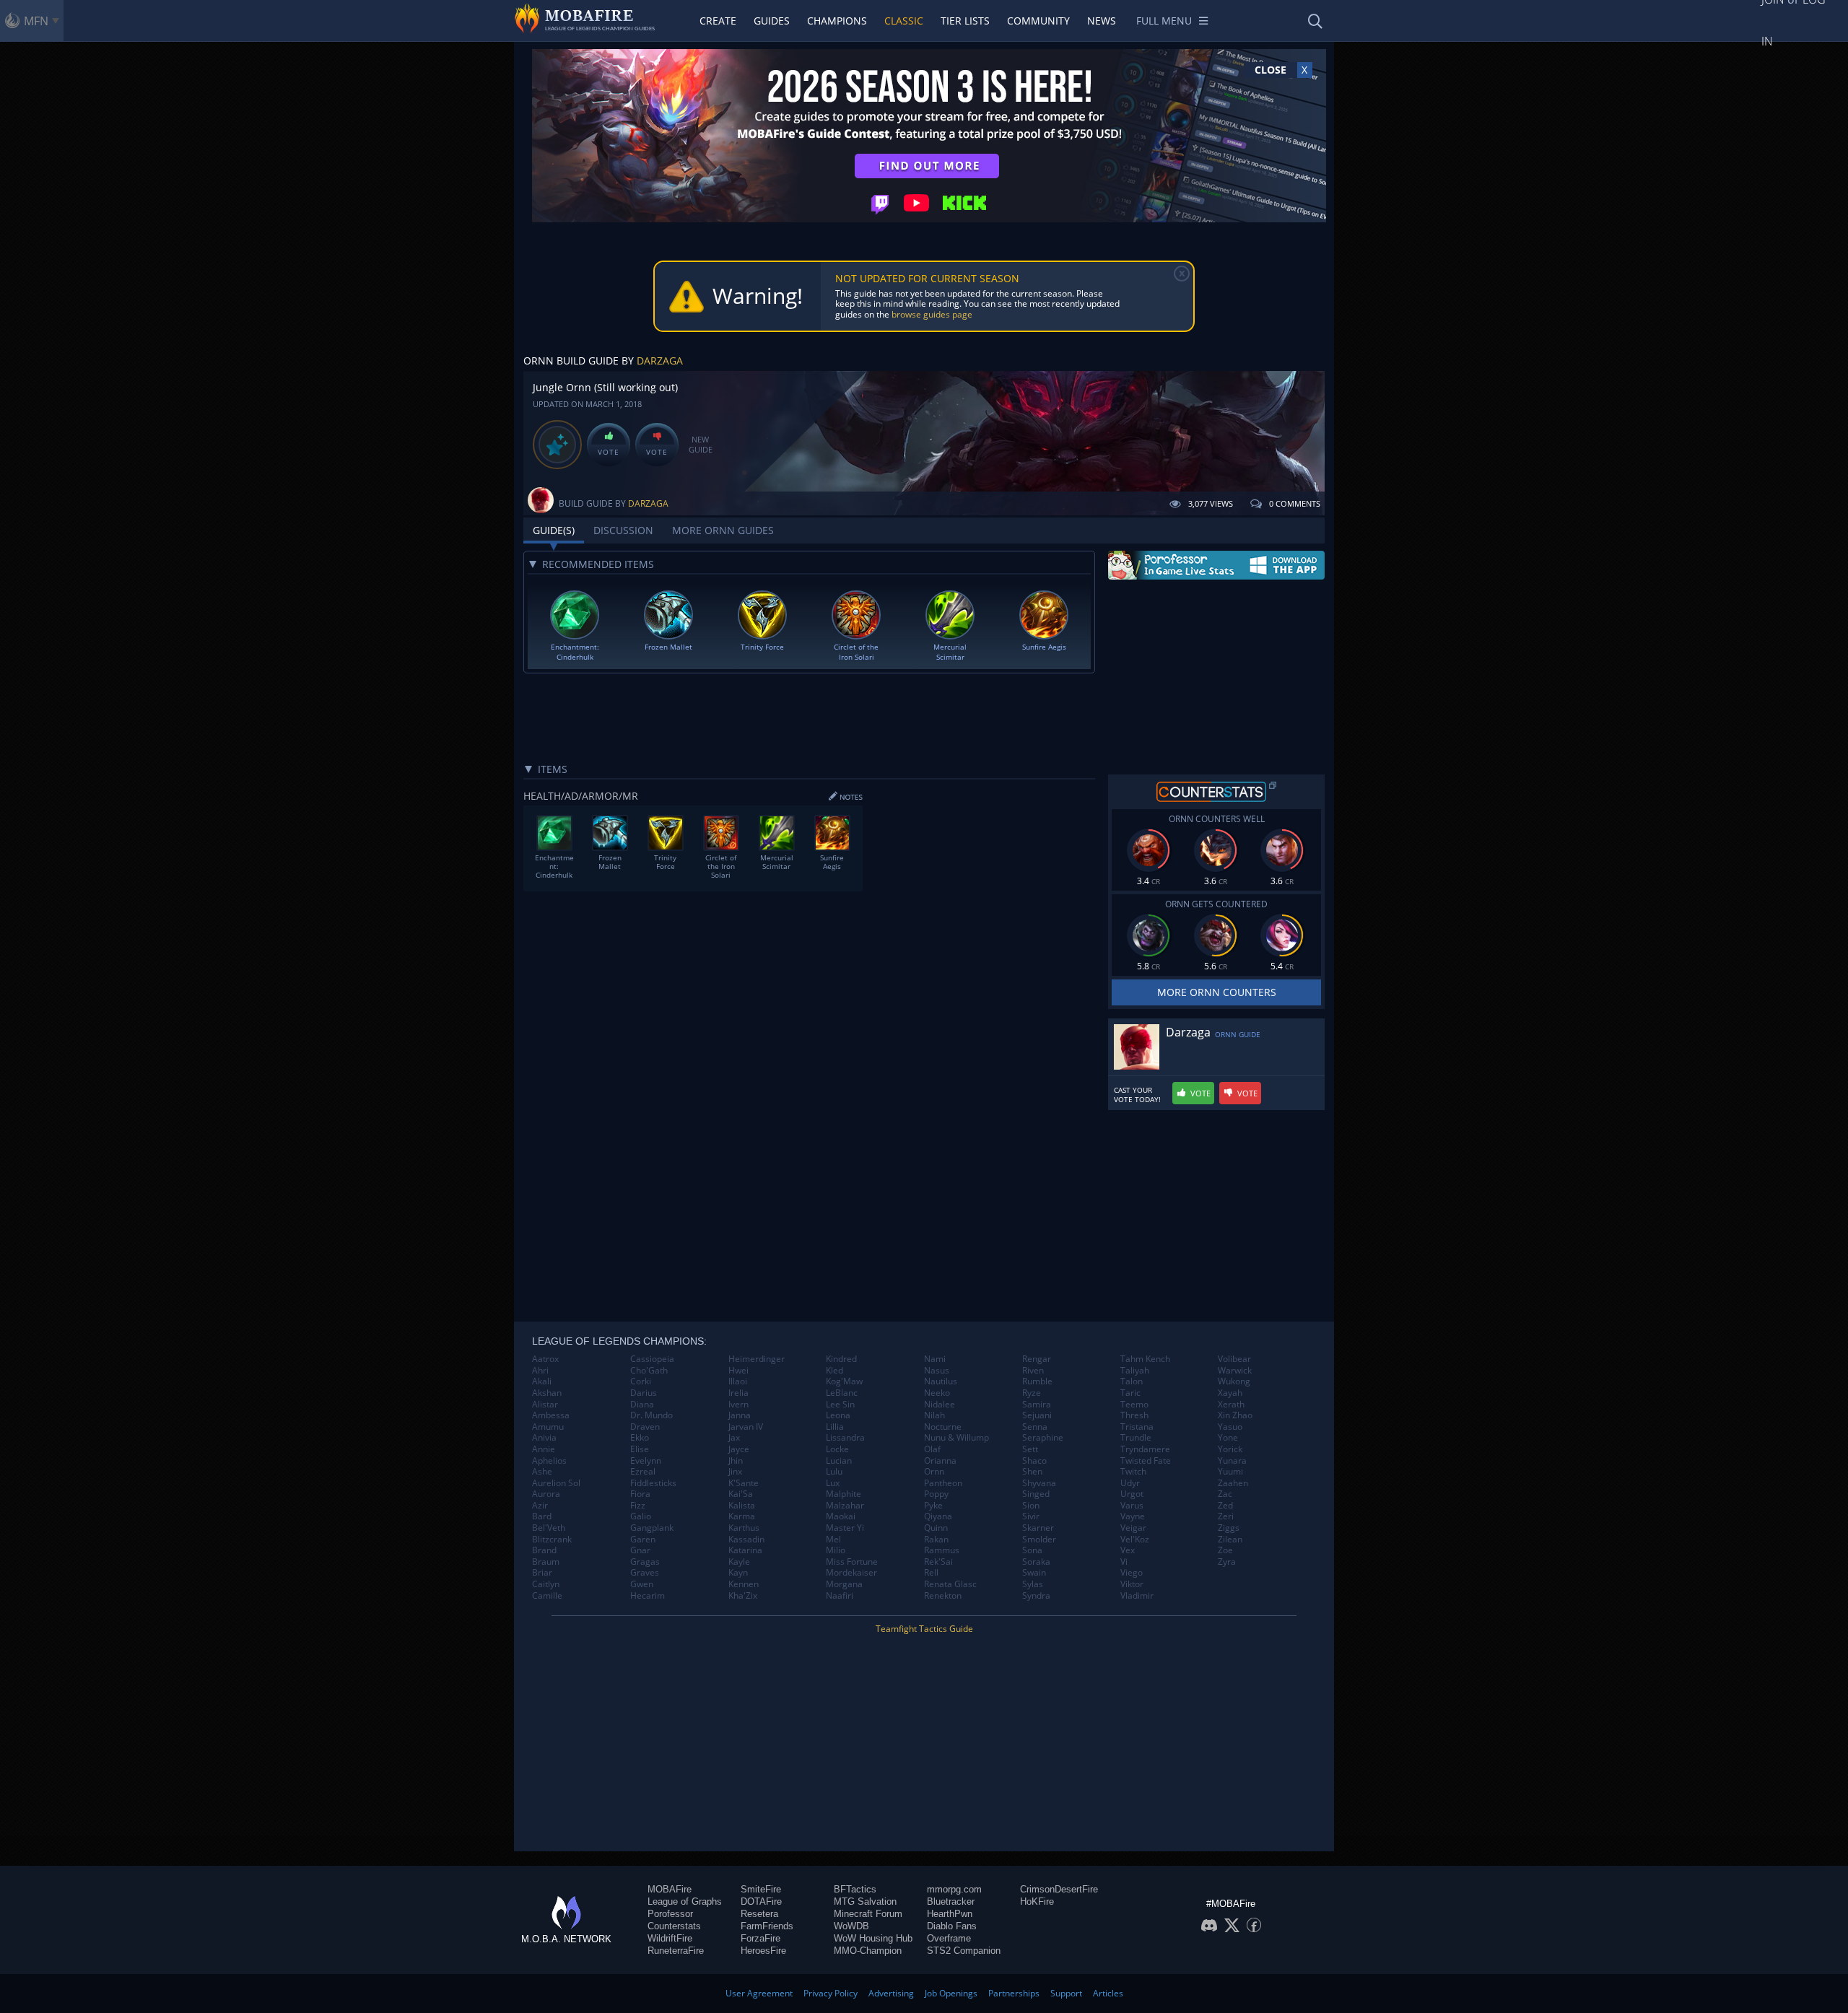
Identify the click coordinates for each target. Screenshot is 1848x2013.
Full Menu (1164, 21)
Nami (935, 1359)
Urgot (1132, 1494)
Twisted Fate (1146, 1461)
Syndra (1036, 1596)
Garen (643, 1540)
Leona (838, 1415)
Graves (645, 1573)
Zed (1225, 1506)
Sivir (1031, 1516)
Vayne (1133, 1516)
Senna (1035, 1427)
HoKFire (1037, 1901)
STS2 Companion (964, 1951)
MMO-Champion (868, 1951)
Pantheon (943, 1483)
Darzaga (660, 361)
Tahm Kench (1145, 1359)
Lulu (834, 1472)
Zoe (1225, 1550)
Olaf (932, 1449)
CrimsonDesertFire (1059, 1889)
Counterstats (674, 1926)
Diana (642, 1405)
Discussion (623, 530)
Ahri (540, 1371)
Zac (1225, 1494)
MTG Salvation (865, 1901)
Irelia (738, 1393)
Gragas (645, 1562)
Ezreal (643, 1472)
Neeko (937, 1393)
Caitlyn (546, 1584)
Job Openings (951, 1993)
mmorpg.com (954, 1889)
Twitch (1133, 1472)
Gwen (642, 1584)
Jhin (736, 1461)
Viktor (1132, 1584)
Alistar (545, 1405)
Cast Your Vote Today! (1137, 1095)
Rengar (1037, 1359)
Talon (1132, 1381)
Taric (1130, 1393)
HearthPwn (950, 1914)
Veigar (1133, 1528)
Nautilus (941, 1381)
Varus (1132, 1506)
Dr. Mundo (651, 1415)
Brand (544, 1550)
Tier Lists (965, 21)
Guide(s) (554, 530)
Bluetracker (951, 1901)
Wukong (1234, 1381)
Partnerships (1014, 1993)
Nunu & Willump (956, 1438)
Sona (1032, 1550)
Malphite (844, 1494)
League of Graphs (685, 1901)
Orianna (940, 1461)
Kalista (742, 1506)
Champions (837, 21)
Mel (833, 1540)
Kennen (744, 1584)
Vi (1124, 1562)
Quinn (936, 1528)
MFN (36, 21)
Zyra (1227, 1562)
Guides (772, 21)
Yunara (1232, 1461)
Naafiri (840, 1596)
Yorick (1230, 1449)
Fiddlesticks (653, 1483)
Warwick (1235, 1371)
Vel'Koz (1135, 1540)
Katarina (745, 1550)
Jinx (735, 1472)
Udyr (1130, 1483)
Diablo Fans (952, 1926)
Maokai (841, 1516)
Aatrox (545, 1359)
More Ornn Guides (723, 530)
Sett (1030, 1449)
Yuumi (1230, 1472)
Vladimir (1137, 1596)
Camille (547, 1596)
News (1102, 21)
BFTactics (855, 1889)
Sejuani (1037, 1415)
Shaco (1034, 1461)
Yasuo (1230, 1427)
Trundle (1136, 1438)
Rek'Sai (938, 1562)
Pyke (933, 1506)
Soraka (1036, 1562)
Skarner (1038, 1528)
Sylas (1033, 1584)
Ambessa (551, 1415)
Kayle (739, 1562)
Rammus (942, 1550)
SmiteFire (761, 1889)
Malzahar (845, 1506)
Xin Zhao (1235, 1415)
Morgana (844, 1584)
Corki (641, 1381)
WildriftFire (670, 1938)
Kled (834, 1371)
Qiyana (938, 1516)
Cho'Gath (649, 1371)
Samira (1037, 1405)
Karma (742, 1516)
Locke (837, 1449)
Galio (641, 1516)
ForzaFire (760, 1938)
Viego (1132, 1573)
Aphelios (549, 1461)
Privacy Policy (831, 1993)
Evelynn (646, 1461)
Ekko (640, 1438)
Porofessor (670, 1914)
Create (718, 21)
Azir (540, 1506)
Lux (833, 1483)
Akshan (547, 1393)
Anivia (544, 1438)
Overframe (949, 1938)
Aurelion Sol (556, 1483)
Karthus (744, 1528)
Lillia (835, 1427)
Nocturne (943, 1427)
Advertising (891, 1993)
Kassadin (746, 1540)
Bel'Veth (549, 1528)
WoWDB (851, 1926)
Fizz (638, 1506)
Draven (645, 1427)
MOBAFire (670, 1889)
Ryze (1032, 1393)
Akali (542, 1381)
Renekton (943, 1596)
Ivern (738, 1405)
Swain (1034, 1573)
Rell (931, 1573)
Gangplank (652, 1528)
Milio (836, 1550)
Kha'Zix (743, 1596)
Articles (1108, 1993)
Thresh (1134, 1415)
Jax (734, 1438)
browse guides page (932, 314)
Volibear (1234, 1359)
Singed (1036, 1494)
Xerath (1231, 1405)
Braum (546, 1562)
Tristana (1137, 1427)
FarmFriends (767, 1926)
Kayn (738, 1573)
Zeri (1226, 1516)
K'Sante (744, 1483)
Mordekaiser (851, 1573)
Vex (1128, 1550)
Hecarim (648, 1596)
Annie (544, 1449)
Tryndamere (1145, 1449)
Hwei (738, 1371)
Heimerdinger (757, 1359)
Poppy (936, 1494)
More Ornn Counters (1217, 992)
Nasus (937, 1371)
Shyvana (1039, 1483)
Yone (1228, 1438)
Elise (640, 1449)
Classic (904, 21)
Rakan (936, 1540)
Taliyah (1135, 1371)
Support (1066, 1993)
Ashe (542, 1472)
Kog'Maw (844, 1381)
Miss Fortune (852, 1562)
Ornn (934, 1472)
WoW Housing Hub (873, 1938)
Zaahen (1233, 1483)
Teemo (1134, 1405)
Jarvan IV (746, 1427)
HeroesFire (763, 1951)
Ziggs (1229, 1528)
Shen (1032, 1472)
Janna (740, 1415)
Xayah (1230, 1393)
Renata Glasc (950, 1584)
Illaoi (738, 1381)
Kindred (841, 1359)
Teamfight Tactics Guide (924, 1629)
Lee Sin (840, 1405)
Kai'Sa (741, 1494)
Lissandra (845, 1438)
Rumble (1037, 1381)
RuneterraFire (676, 1951)
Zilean (1230, 1540)
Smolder (1039, 1540)
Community (1038, 21)
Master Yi (845, 1528)
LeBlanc (842, 1393)
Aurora (546, 1494)
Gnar (640, 1550)
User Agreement (759, 1993)
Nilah (934, 1415)
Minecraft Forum (868, 1914)
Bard (542, 1516)
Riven (1033, 1371)
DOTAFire (761, 1901)
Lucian (839, 1461)
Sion (1031, 1506)
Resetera (759, 1914)
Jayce (739, 1449)
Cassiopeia (652, 1359)
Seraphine (1043, 1438)
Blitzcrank (552, 1540)
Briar (542, 1573)
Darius (644, 1393)
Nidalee (940, 1405)
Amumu (548, 1427)
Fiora (640, 1494)
